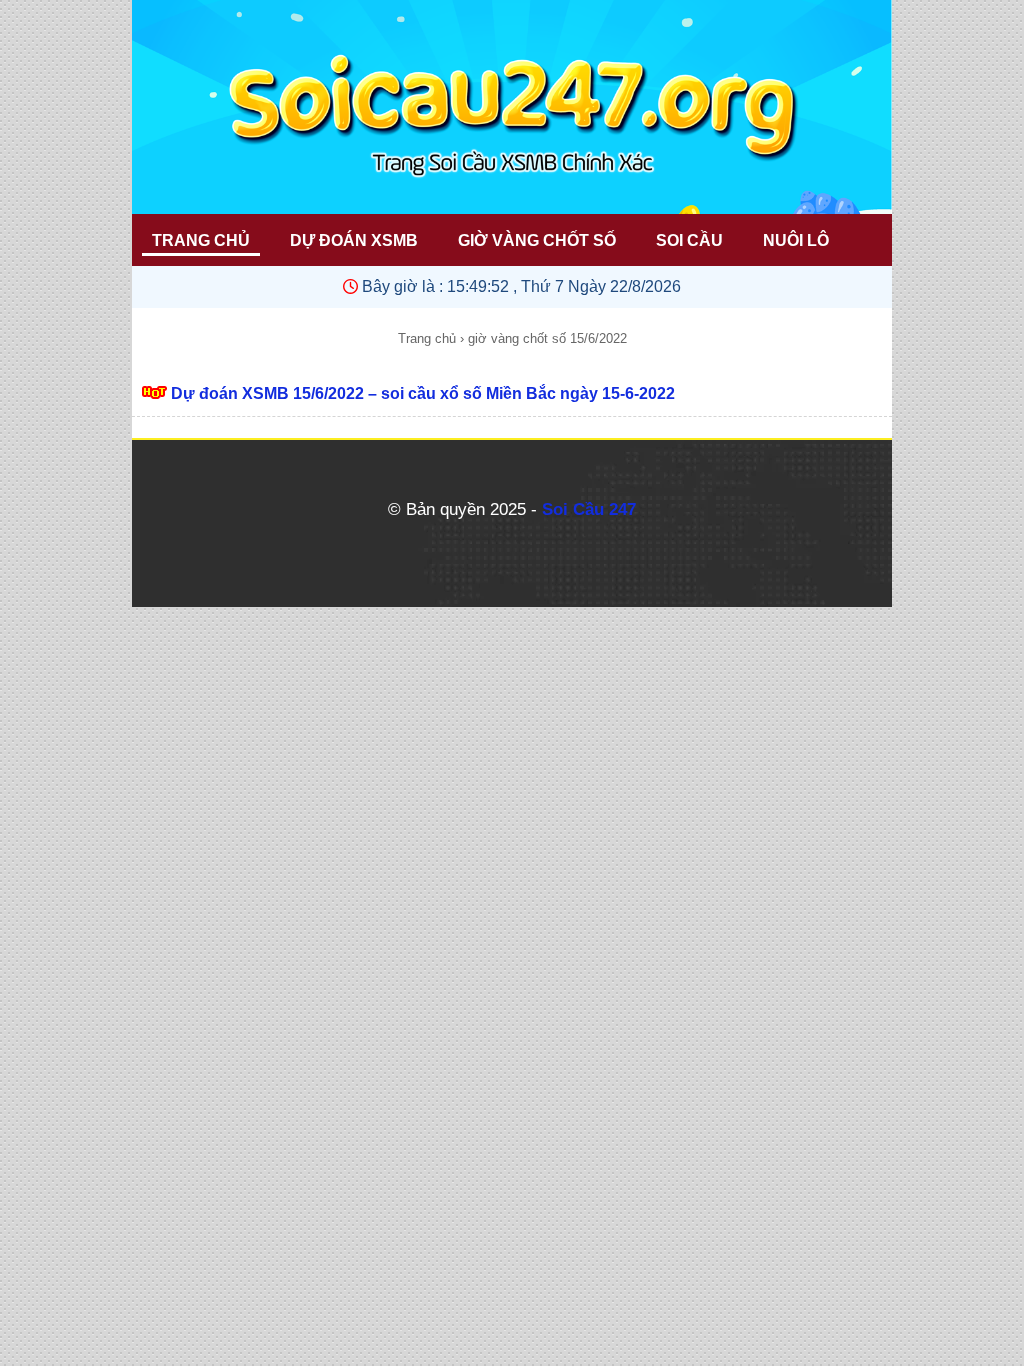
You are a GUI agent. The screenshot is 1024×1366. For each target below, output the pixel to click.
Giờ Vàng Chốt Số (537, 240)
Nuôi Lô (796, 240)
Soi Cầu (689, 240)
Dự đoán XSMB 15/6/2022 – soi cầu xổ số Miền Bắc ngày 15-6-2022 (423, 393)
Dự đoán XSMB (354, 240)
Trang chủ (427, 338)
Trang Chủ (201, 240)
